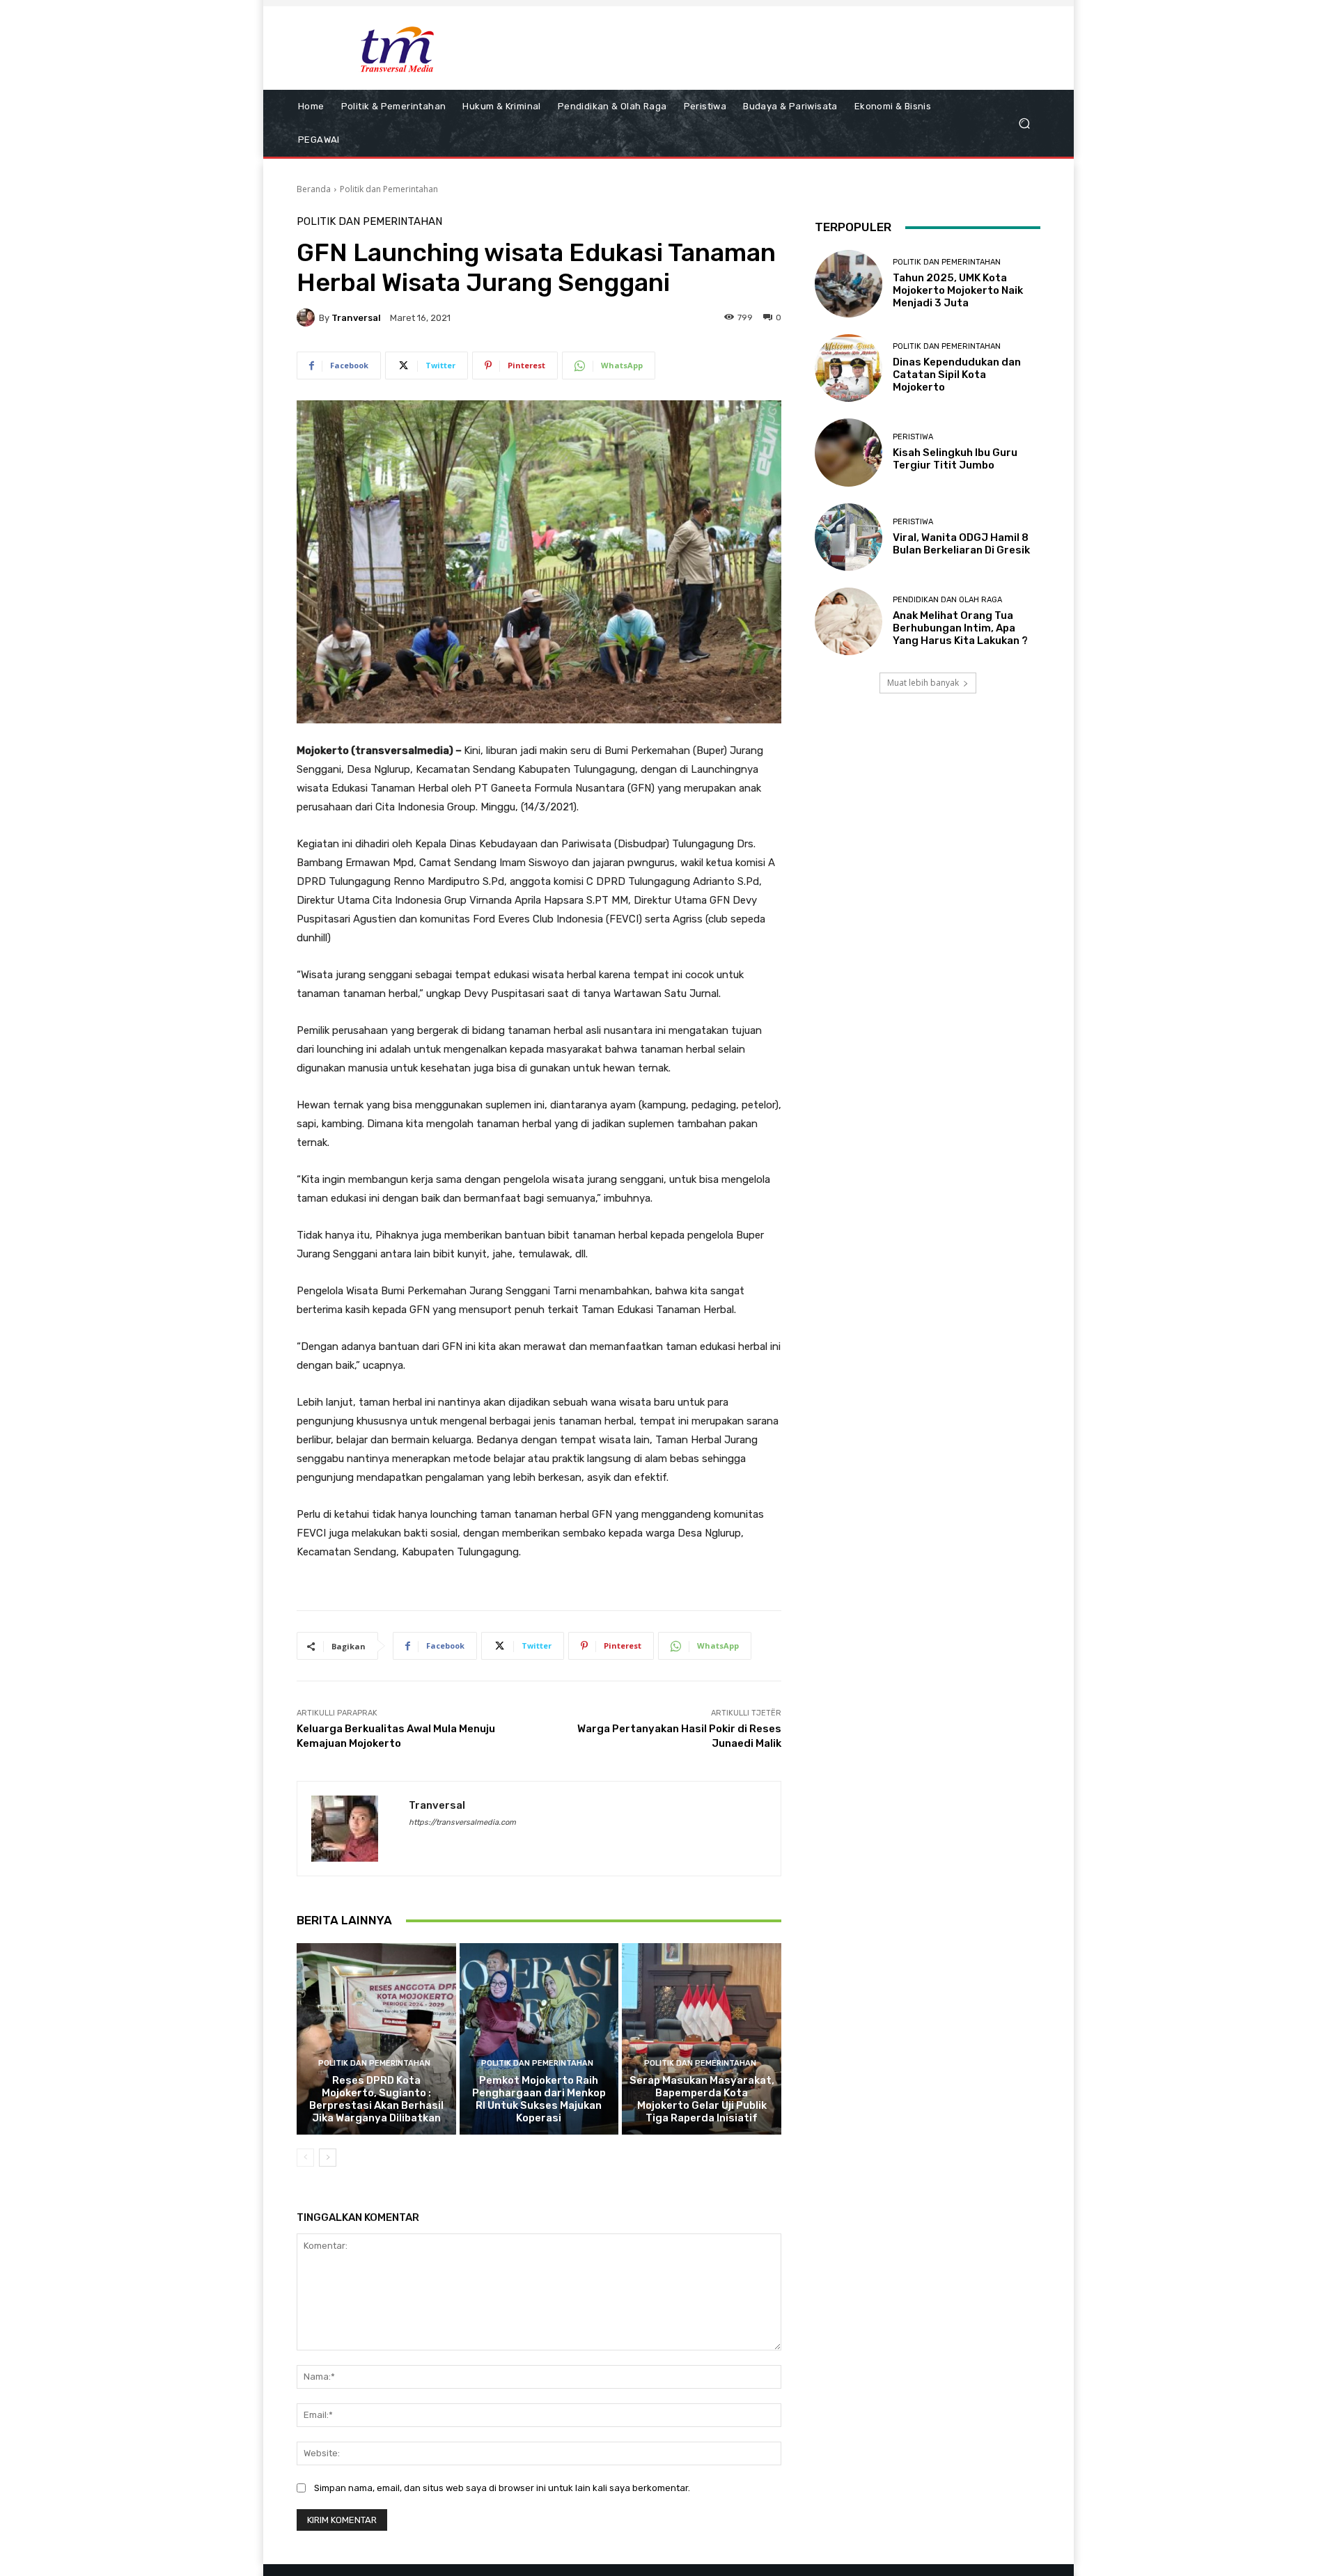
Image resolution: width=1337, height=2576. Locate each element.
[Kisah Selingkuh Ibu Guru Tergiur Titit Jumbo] (849, 452)
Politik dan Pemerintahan (389, 189)
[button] (1024, 124)
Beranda (314, 189)
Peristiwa (913, 437)
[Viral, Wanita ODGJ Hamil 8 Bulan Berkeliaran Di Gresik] (849, 537)
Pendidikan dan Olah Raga (947, 600)
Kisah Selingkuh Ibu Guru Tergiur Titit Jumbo (955, 459)
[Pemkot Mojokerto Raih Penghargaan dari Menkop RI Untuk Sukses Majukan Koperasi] (539, 2039)
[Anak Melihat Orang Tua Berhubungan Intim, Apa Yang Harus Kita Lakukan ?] (849, 621)
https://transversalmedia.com (462, 1822)
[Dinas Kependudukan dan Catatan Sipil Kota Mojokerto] (849, 368)
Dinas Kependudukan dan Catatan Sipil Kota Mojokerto (957, 375)
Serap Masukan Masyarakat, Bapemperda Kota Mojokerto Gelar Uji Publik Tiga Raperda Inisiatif (702, 2099)
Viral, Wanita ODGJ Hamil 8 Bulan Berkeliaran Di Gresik (961, 544)
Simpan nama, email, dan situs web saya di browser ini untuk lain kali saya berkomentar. (502, 2488)
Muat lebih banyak (923, 683)
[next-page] (328, 2158)
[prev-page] (305, 2158)
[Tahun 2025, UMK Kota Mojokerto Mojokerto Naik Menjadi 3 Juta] (849, 284)
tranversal (356, 318)
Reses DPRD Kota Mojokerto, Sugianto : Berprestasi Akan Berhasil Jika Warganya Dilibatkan (376, 2099)
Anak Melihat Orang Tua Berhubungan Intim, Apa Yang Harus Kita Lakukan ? (960, 628)
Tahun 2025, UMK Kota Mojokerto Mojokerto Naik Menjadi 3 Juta (958, 290)
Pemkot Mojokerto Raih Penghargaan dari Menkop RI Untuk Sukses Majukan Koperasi (539, 2099)
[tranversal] (308, 317)
